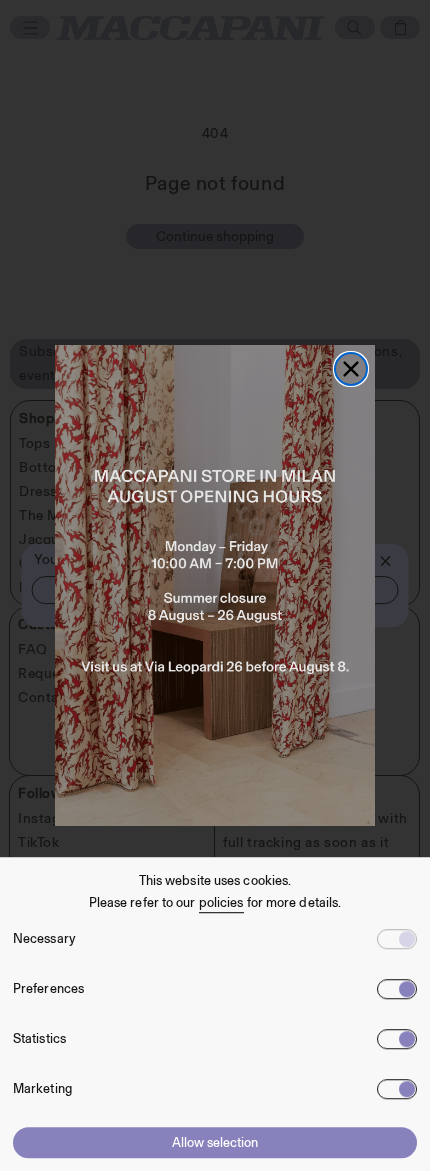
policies (221, 902)
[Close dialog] (351, 369)
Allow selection (215, 1142)
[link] (215, 585)
